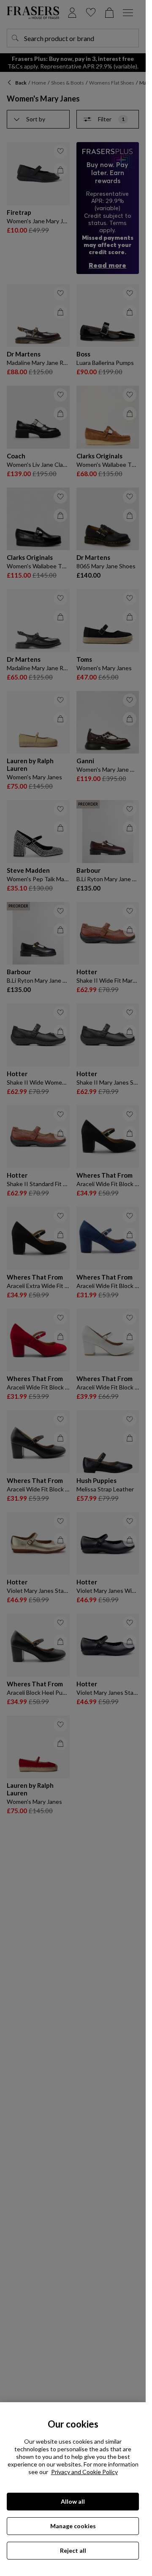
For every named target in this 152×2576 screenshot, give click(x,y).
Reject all (73, 2550)
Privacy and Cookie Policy (84, 2472)
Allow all (73, 2501)
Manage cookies (73, 2526)
